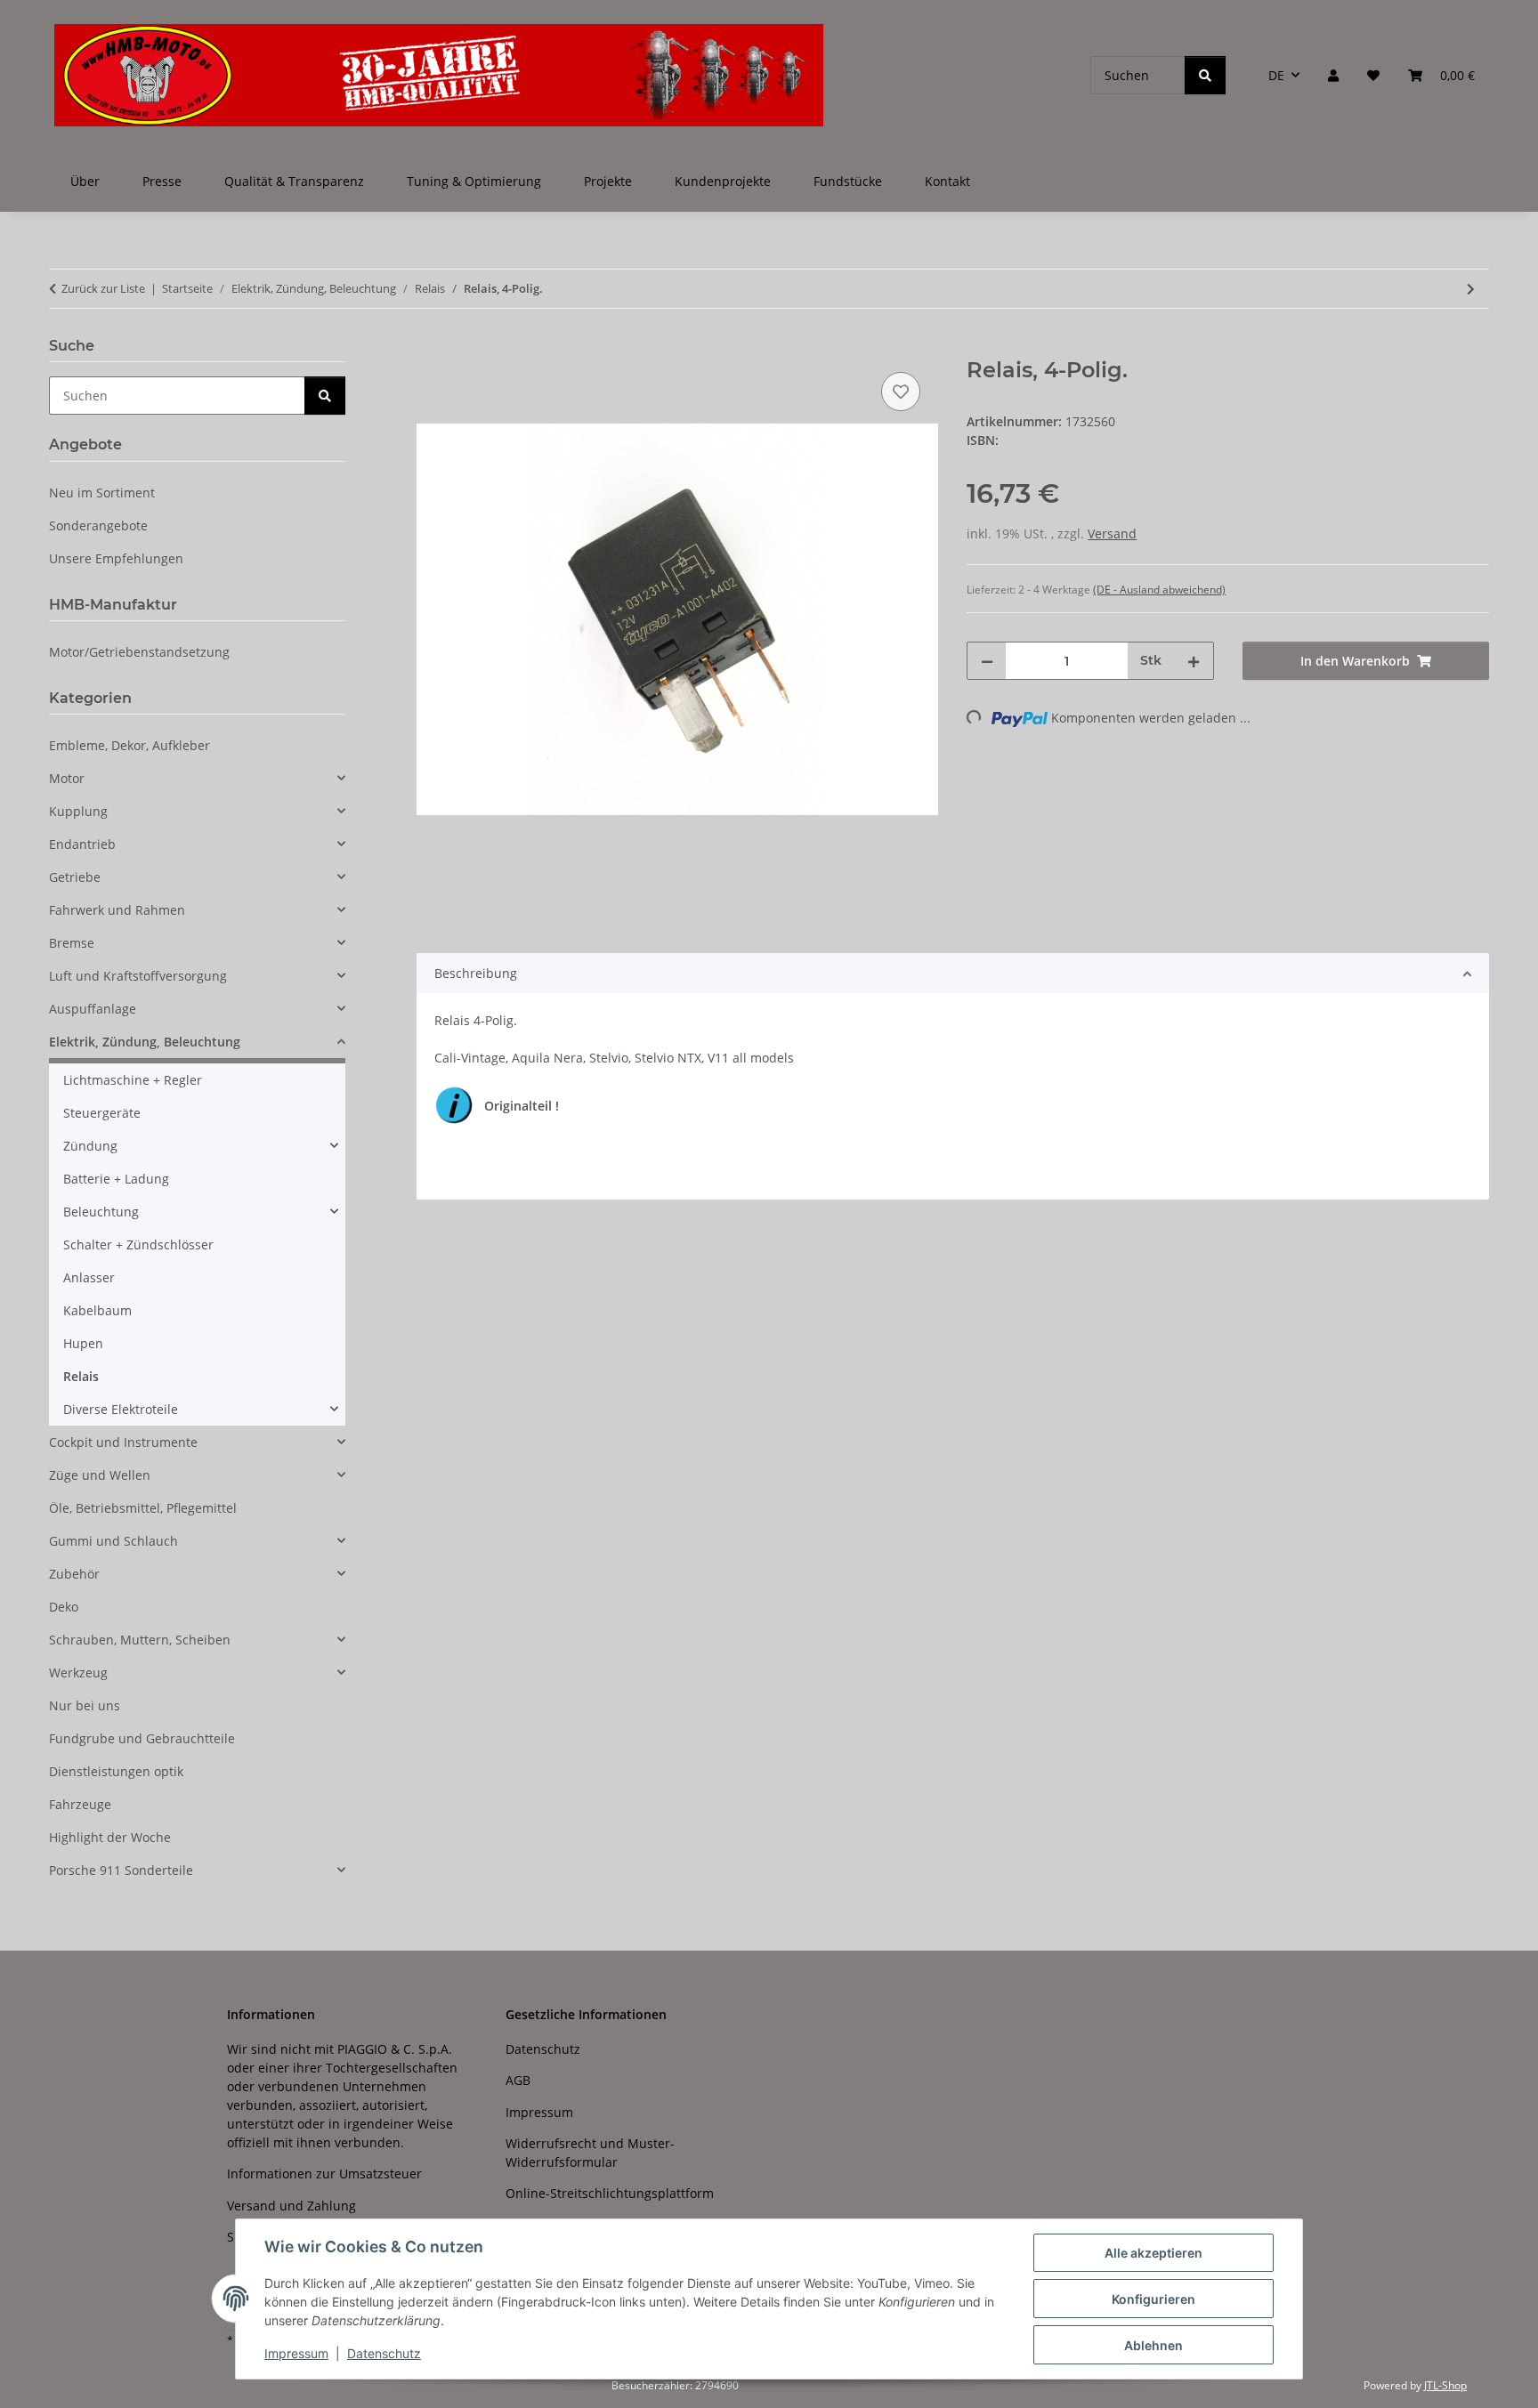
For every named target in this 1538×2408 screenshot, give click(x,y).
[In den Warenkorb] (431, 348)
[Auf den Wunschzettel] (901, 392)
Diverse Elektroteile (121, 1409)
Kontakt (947, 181)
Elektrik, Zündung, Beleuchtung (145, 1042)
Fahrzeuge (80, 1804)
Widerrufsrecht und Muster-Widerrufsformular (590, 2153)
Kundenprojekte (723, 181)
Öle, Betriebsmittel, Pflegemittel (143, 1508)
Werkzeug (78, 1673)
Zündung (90, 1146)
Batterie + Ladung (116, 1179)
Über (85, 181)
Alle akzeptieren (1153, 2253)
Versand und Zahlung (291, 2206)
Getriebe (75, 877)
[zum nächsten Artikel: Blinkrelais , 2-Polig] (1471, 289)
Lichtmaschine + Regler (133, 1080)
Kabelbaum (97, 1310)
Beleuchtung (101, 1212)
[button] (1333, 75)
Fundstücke (848, 181)
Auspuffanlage (93, 1009)
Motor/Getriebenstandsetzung (139, 652)
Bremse (72, 943)
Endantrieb (82, 844)
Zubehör (74, 1574)
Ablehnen (1153, 2345)
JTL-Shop (1445, 2385)
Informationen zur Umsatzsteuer (324, 2174)
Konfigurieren (1153, 2299)
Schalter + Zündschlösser (138, 1244)
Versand (1112, 533)
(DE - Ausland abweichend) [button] (1159, 590)
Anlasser (89, 1277)
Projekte (608, 181)
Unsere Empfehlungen (116, 558)
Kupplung (78, 811)
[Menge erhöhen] (1194, 661)
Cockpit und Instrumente (123, 1442)
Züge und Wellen (100, 1475)
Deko (64, 1607)
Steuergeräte (102, 1113)
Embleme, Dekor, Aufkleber (130, 745)
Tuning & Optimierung (474, 181)
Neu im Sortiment (102, 493)
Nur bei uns (85, 1705)
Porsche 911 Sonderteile (121, 1870)
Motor (67, 778)
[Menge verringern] (987, 661)
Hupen (83, 1343)
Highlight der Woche (110, 1837)
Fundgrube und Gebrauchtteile (142, 1738)
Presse (162, 181)
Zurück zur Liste (103, 288)
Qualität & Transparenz (294, 181)
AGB (518, 2080)
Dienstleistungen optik (116, 1771)
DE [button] (1276, 75)
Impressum (296, 2353)
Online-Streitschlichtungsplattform (610, 2193)
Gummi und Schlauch (113, 1541)
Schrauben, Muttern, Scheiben (140, 1640)
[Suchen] (1205, 75)
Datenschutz (384, 2353)
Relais (81, 1376)
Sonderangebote (98, 525)
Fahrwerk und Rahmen (117, 910)
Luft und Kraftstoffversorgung (138, 976)
